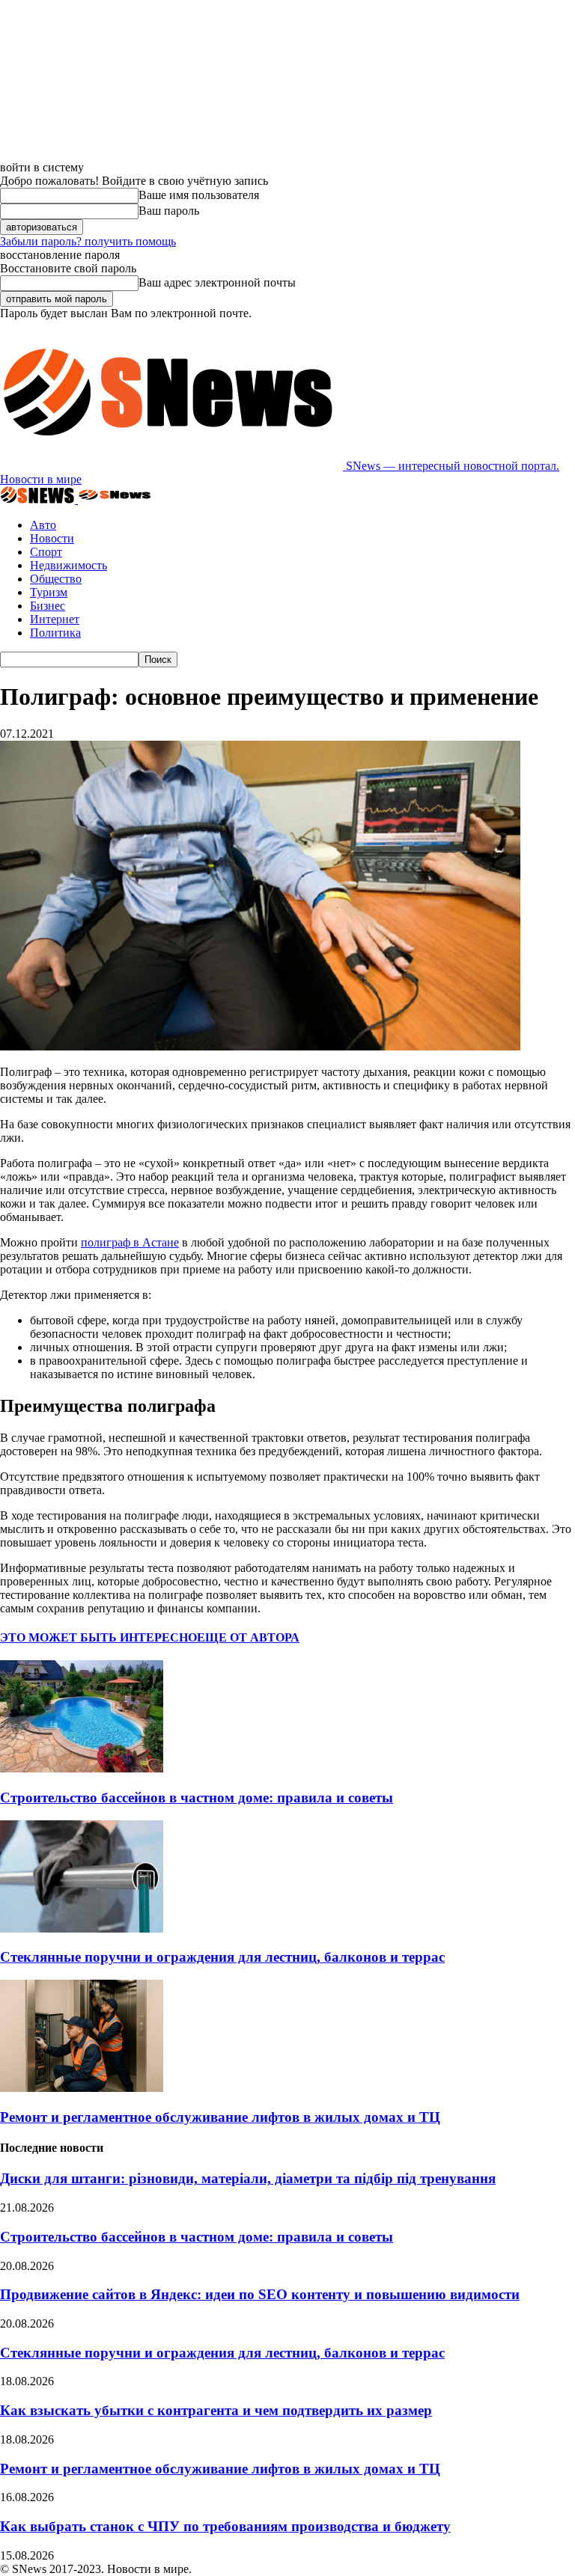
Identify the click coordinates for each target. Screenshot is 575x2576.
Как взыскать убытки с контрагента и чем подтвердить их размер (216, 2410)
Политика (55, 633)
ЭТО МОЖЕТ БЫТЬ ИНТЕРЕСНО (98, 1637)
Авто (43, 525)
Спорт (46, 552)
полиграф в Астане (130, 1242)
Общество (56, 579)
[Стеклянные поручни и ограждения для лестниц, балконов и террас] (82, 1928)
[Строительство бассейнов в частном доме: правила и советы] (82, 1768)
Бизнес (48, 606)
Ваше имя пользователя (199, 195)
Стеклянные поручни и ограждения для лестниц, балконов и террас (222, 1957)
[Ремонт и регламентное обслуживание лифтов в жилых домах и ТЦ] (82, 2088)
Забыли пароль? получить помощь (88, 241)
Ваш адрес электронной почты (217, 282)
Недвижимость (69, 565)
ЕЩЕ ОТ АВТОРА (248, 1637)
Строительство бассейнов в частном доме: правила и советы (197, 1798)
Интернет (55, 619)
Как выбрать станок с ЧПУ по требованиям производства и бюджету (225, 2526)
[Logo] (39, 499)
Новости (52, 538)
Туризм (49, 592)
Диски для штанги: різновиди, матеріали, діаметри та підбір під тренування (248, 2178)
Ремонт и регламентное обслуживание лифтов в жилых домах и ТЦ (220, 2117)
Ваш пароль (169, 211)
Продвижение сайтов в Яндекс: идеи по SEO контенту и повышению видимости (260, 2294)
